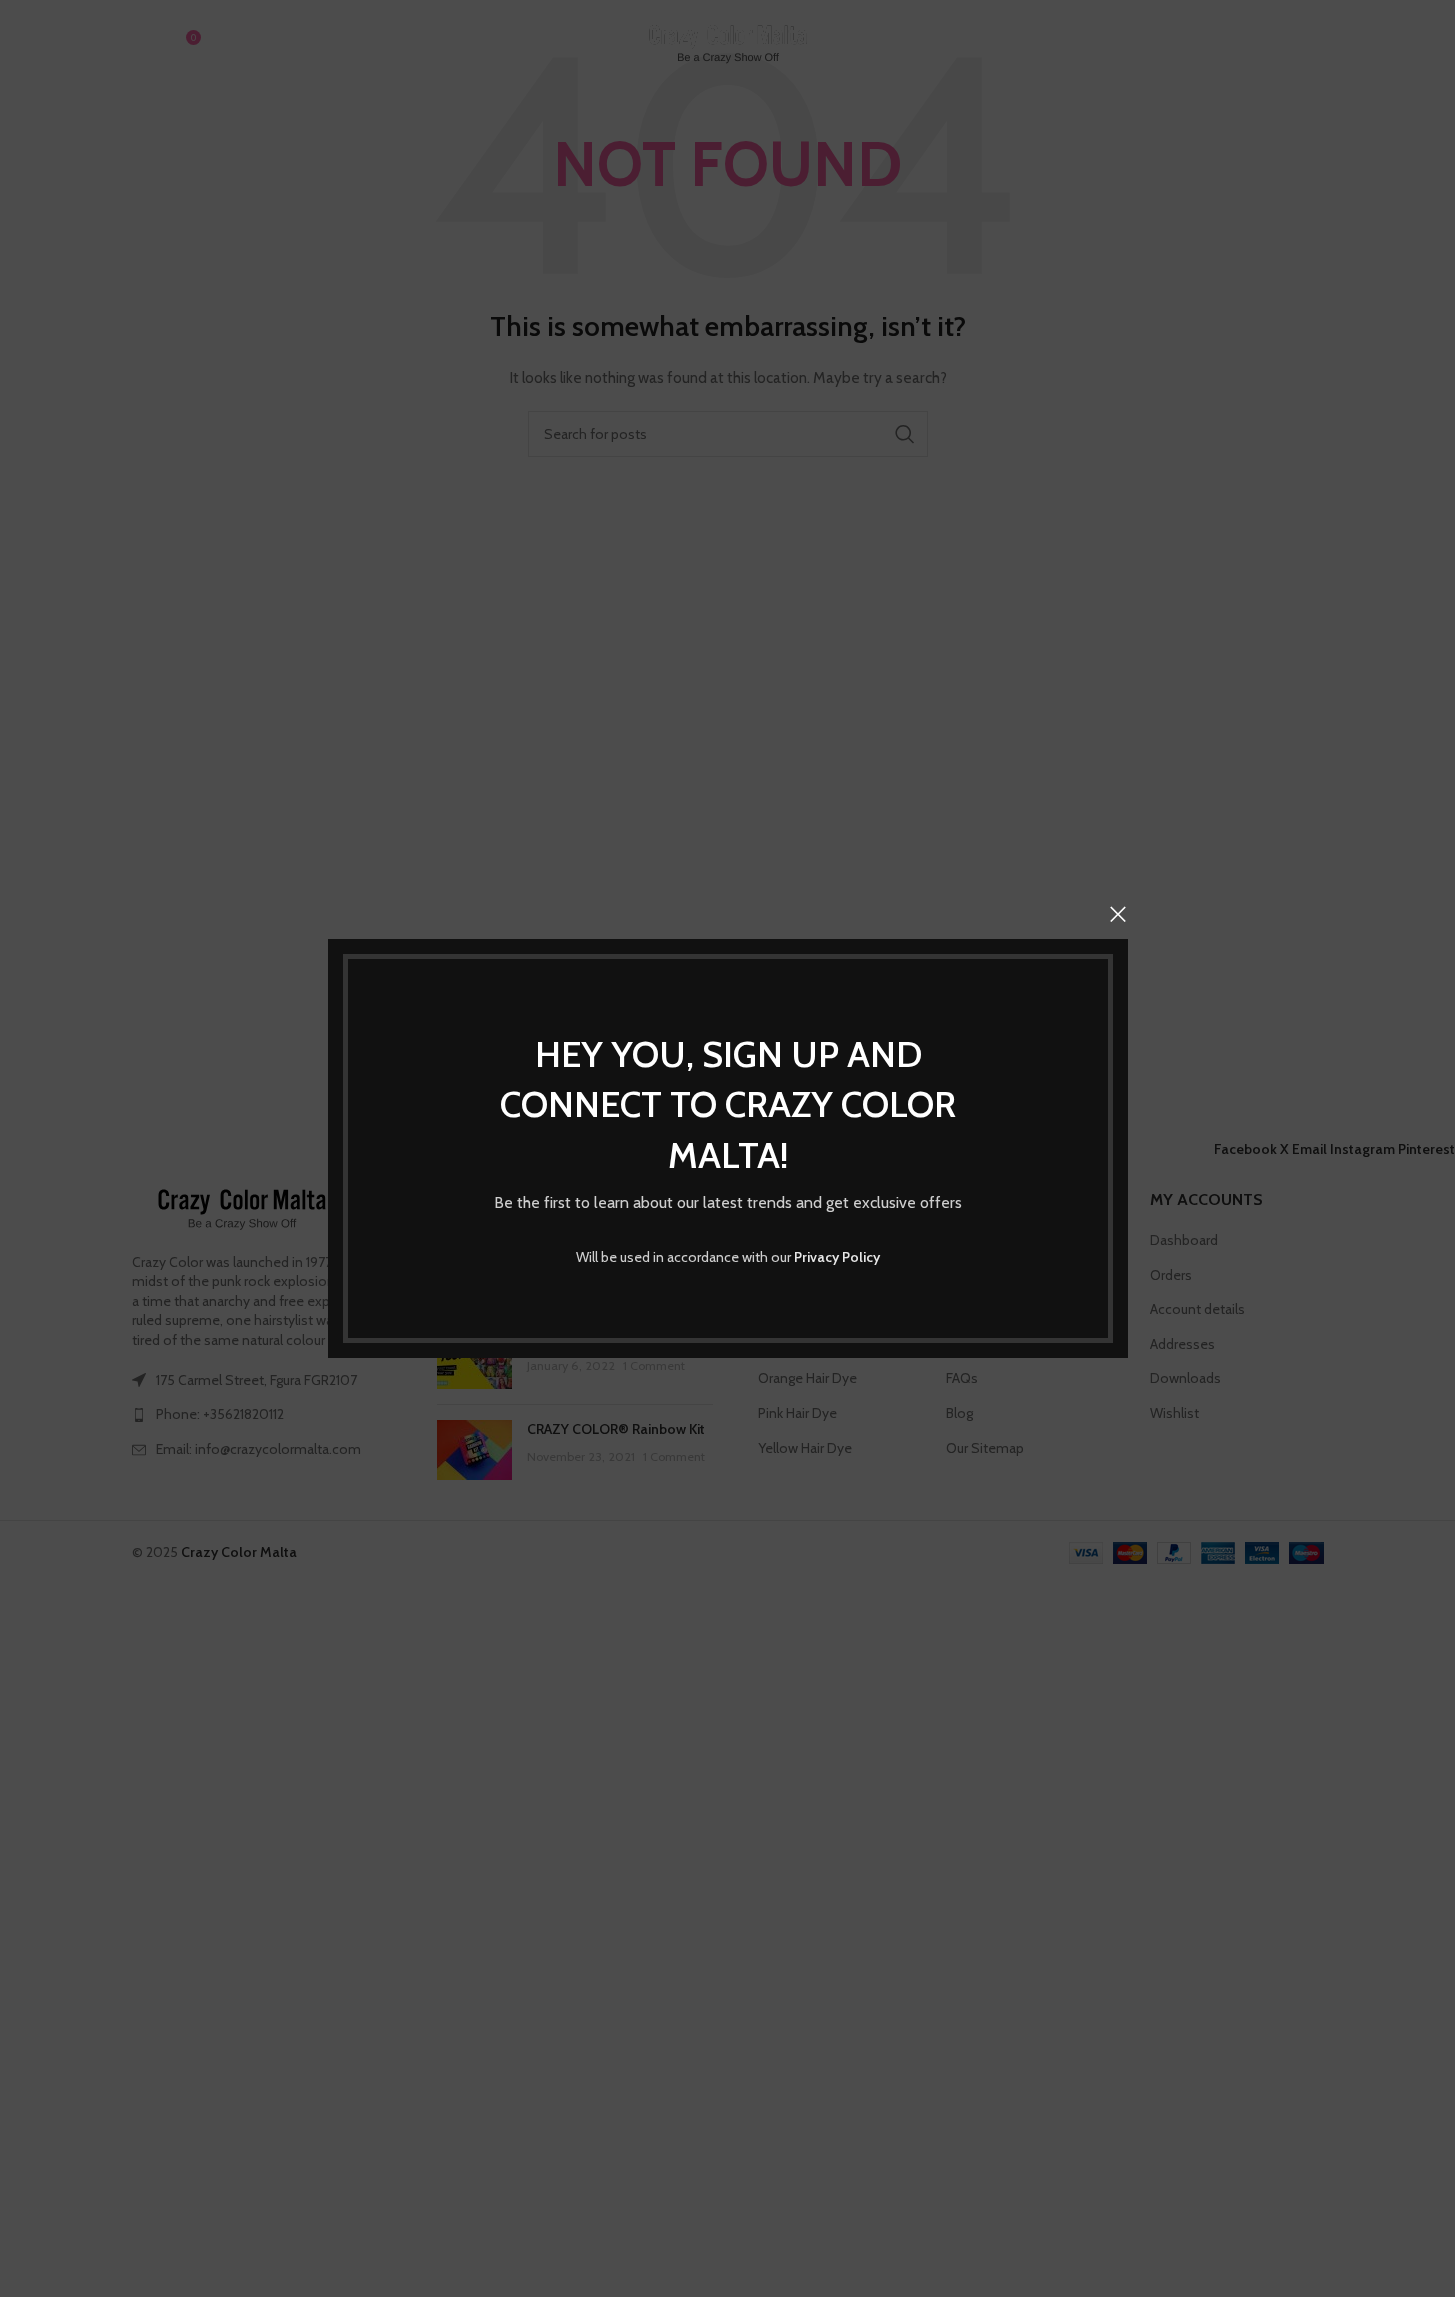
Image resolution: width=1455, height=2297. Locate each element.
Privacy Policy (837, 1257)
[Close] (1118, 914)
